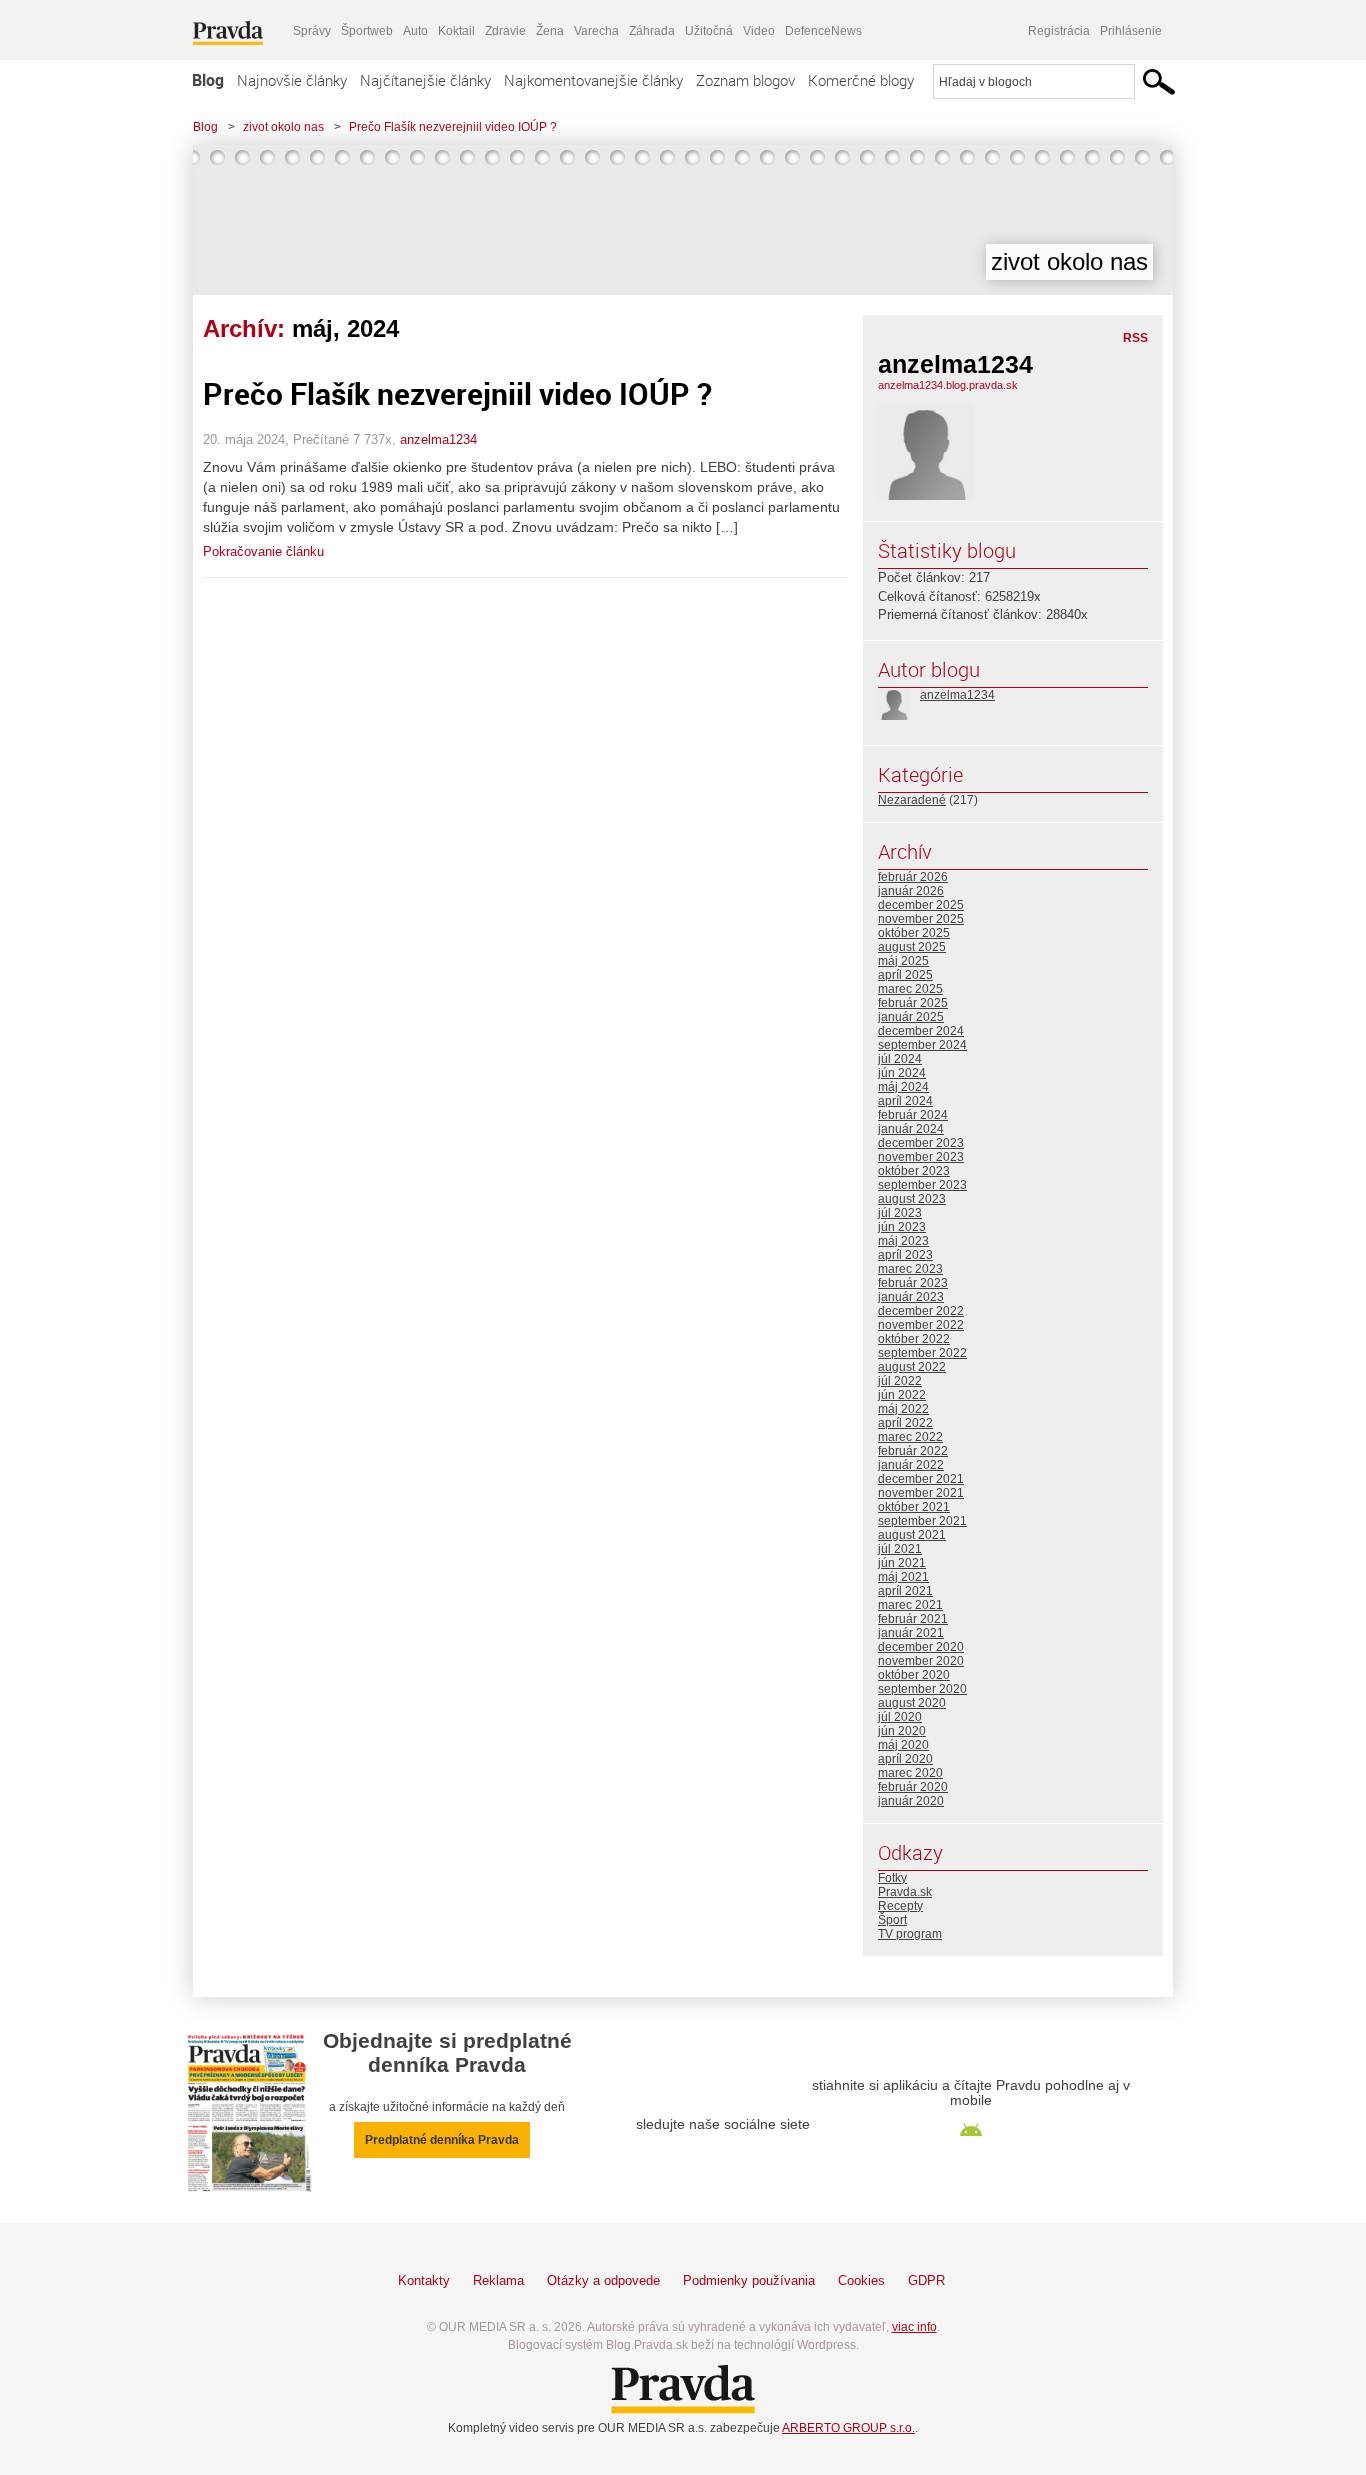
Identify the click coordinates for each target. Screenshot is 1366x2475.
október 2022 (914, 1339)
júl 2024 (900, 1059)
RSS (1135, 338)
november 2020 (921, 1661)
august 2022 (912, 1367)
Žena (550, 31)
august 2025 (912, 947)
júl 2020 (900, 1717)
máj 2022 (903, 1409)
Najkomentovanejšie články (593, 80)
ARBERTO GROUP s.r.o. (848, 2428)
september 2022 (922, 1353)
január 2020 (911, 1801)
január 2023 (911, 1297)
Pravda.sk (905, 1892)
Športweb (367, 31)
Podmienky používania (749, 2280)
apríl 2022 (905, 1423)
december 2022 (921, 1311)
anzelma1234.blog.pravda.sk (948, 385)
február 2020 (913, 1787)
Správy (312, 31)
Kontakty (424, 2280)
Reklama (498, 2280)
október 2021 (914, 1507)
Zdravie (505, 31)
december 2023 (921, 1143)
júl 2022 (900, 1381)
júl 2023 (900, 1213)
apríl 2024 (905, 1101)
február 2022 (913, 1451)
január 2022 (911, 1465)
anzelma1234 (438, 439)
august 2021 (912, 1535)
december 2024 (921, 1031)
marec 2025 (910, 989)
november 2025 (921, 919)
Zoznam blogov (745, 80)
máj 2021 (903, 1577)
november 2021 (921, 1493)
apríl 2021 (905, 1591)
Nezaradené (912, 800)
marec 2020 (910, 1773)
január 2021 (911, 1633)
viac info (914, 2327)
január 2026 (911, 891)
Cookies (861, 2280)
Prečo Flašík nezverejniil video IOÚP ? (453, 127)
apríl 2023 (905, 1255)
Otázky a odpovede (603, 2280)
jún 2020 (902, 1731)
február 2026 (913, 877)
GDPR (926, 2280)
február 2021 (913, 1619)
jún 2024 (902, 1073)
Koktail (456, 31)
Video (759, 31)
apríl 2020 (905, 1759)
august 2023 (912, 1199)
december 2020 (921, 1647)
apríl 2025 (905, 975)
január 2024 (911, 1129)
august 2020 (912, 1703)
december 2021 (921, 1479)
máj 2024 (903, 1087)
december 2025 (921, 905)
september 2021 (922, 1521)
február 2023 (913, 1283)
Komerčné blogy (861, 80)
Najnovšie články (292, 80)
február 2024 (913, 1115)
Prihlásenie (1131, 31)
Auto (415, 31)
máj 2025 (903, 961)
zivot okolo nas (283, 127)
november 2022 (921, 1325)
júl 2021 (900, 1549)
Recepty (900, 1906)
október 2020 (914, 1675)
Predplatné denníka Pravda (442, 2140)
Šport (892, 1920)
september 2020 (922, 1689)
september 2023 (922, 1185)
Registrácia (1059, 31)
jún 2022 (902, 1395)
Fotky (892, 1878)
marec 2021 (910, 1605)
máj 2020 (903, 1745)
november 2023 (921, 1157)
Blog (208, 80)
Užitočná (709, 31)
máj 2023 (903, 1241)
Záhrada (652, 31)
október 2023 (914, 1171)
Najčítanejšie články (425, 80)
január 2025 (911, 1017)
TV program (910, 1934)
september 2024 (922, 1045)
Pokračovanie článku (263, 551)
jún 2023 (902, 1227)
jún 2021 (902, 1563)
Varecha (596, 31)
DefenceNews (823, 31)
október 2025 (914, 933)
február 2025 (913, 1003)
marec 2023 (910, 1269)
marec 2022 (910, 1437)
